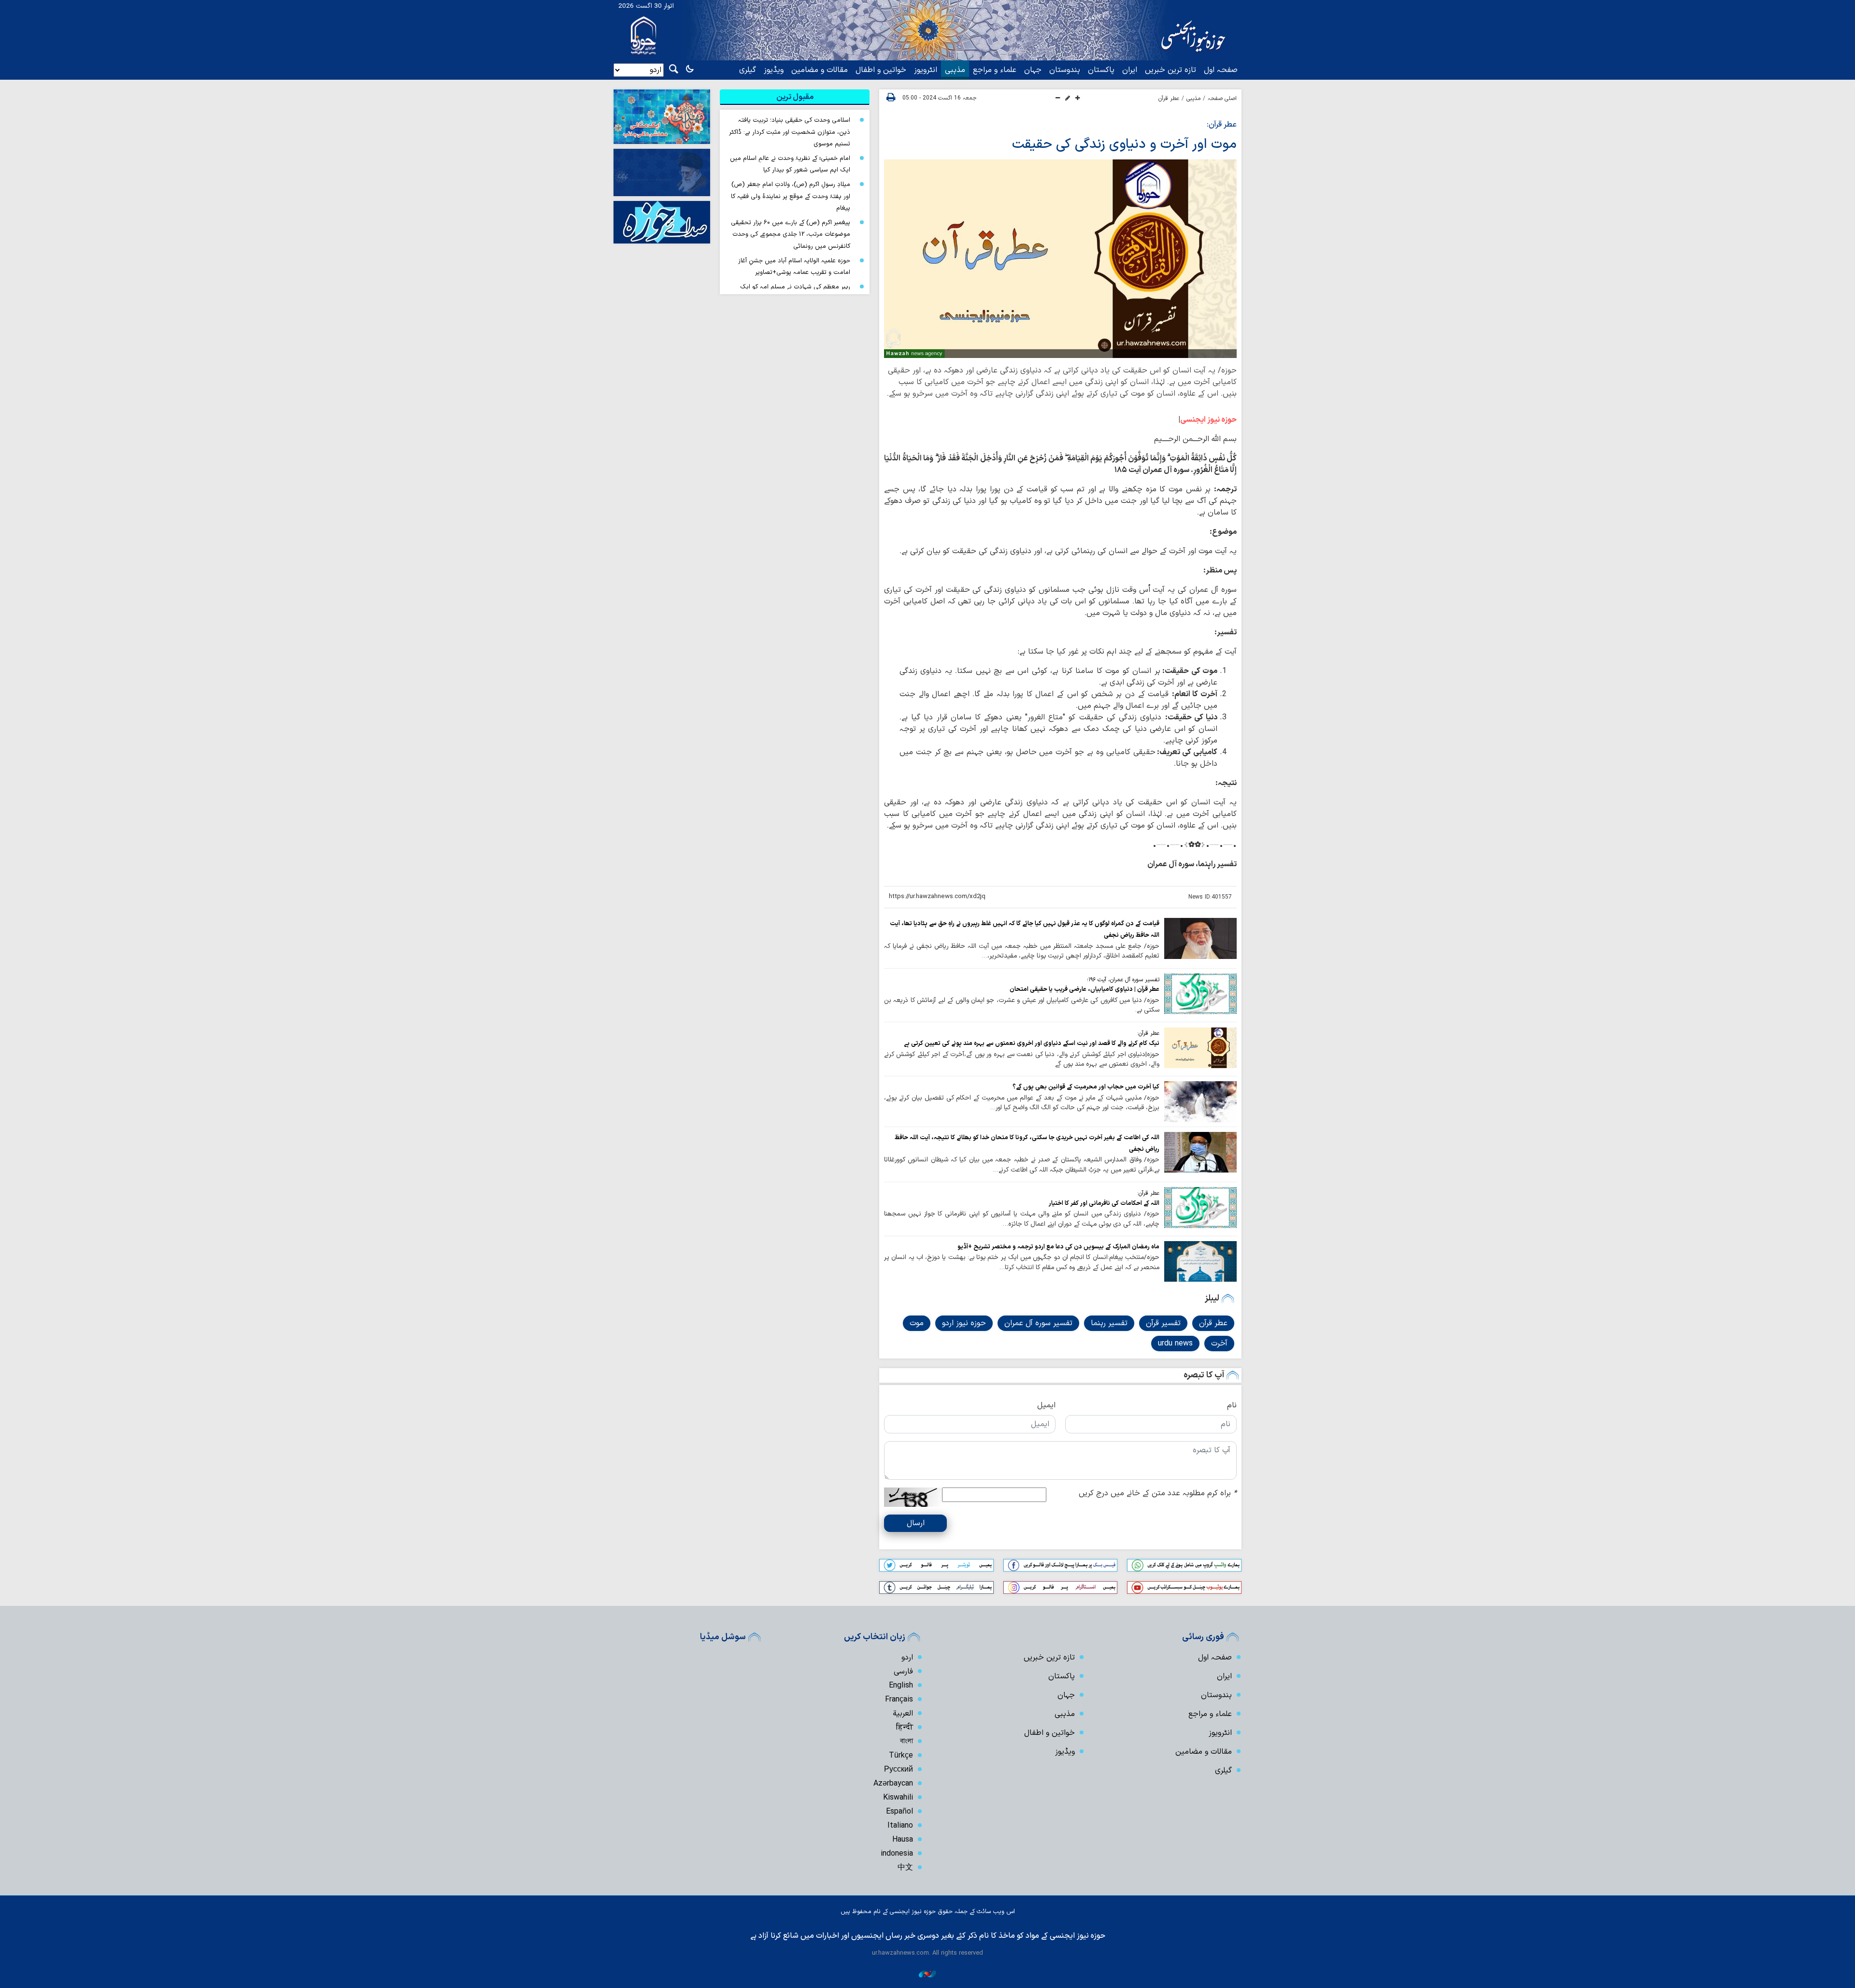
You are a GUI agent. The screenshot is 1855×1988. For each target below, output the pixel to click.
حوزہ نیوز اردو (964, 1323)
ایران (1130, 70)
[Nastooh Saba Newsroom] (927, 1974)
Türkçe (901, 1756)
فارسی (903, 1672)
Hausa (903, 1840)
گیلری (748, 70)
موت (917, 1323)
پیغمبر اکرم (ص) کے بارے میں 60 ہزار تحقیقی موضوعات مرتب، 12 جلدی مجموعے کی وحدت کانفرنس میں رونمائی (791, 234)
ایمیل (1046, 1405)
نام (1232, 1405)
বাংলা (906, 1742)
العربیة (903, 1714)
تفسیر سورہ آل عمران (1038, 1323)
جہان (1033, 70)
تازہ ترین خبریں (1170, 70)
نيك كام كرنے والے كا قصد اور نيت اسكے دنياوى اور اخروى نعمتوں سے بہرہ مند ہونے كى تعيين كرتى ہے (1032, 1043)
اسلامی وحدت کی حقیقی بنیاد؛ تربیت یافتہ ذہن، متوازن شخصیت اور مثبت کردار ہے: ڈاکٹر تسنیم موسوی (790, 132)
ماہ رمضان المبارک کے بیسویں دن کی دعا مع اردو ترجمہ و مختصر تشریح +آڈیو (1058, 1247)
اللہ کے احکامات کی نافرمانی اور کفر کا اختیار (1104, 1203)
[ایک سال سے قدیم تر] (1200, 938)
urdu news (1175, 1344)
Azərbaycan (893, 1784)
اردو (907, 1658)
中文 (905, 1868)
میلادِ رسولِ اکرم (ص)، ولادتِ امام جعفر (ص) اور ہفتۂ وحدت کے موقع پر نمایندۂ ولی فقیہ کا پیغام (791, 196)
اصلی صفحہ (1222, 99)
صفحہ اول (1221, 70)
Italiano (900, 1826)
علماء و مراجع (995, 70)
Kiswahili (898, 1798)
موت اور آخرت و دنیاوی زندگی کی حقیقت (1124, 144)
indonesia (897, 1854)
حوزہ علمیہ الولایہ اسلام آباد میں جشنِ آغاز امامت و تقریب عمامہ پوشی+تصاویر (794, 267)
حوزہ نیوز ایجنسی (1208, 420)
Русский (899, 1770)
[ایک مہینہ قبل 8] (1200, 1101)
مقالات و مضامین (820, 70)
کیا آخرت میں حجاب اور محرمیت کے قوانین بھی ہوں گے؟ (1086, 1087)
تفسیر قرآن (1163, 1323)
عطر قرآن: (1222, 125)
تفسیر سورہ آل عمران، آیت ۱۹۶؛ (1123, 980)
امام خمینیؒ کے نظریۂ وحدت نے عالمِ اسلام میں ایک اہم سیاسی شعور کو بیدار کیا (790, 164)
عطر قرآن (1169, 99)
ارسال (916, 1523)
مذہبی (955, 70)
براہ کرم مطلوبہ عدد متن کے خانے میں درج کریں (1158, 1493)
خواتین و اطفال (881, 70)
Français (899, 1700)
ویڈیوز (774, 70)
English (901, 1686)
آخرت (1219, 1344)
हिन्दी (905, 1728)
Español (899, 1812)
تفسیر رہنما (1109, 1323)
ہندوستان (1065, 70)
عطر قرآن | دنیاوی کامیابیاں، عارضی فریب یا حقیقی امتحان (1084, 989)
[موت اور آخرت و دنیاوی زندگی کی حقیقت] (1060, 259)
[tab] (795, 97)
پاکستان (1101, 70)
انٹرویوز (926, 70)
